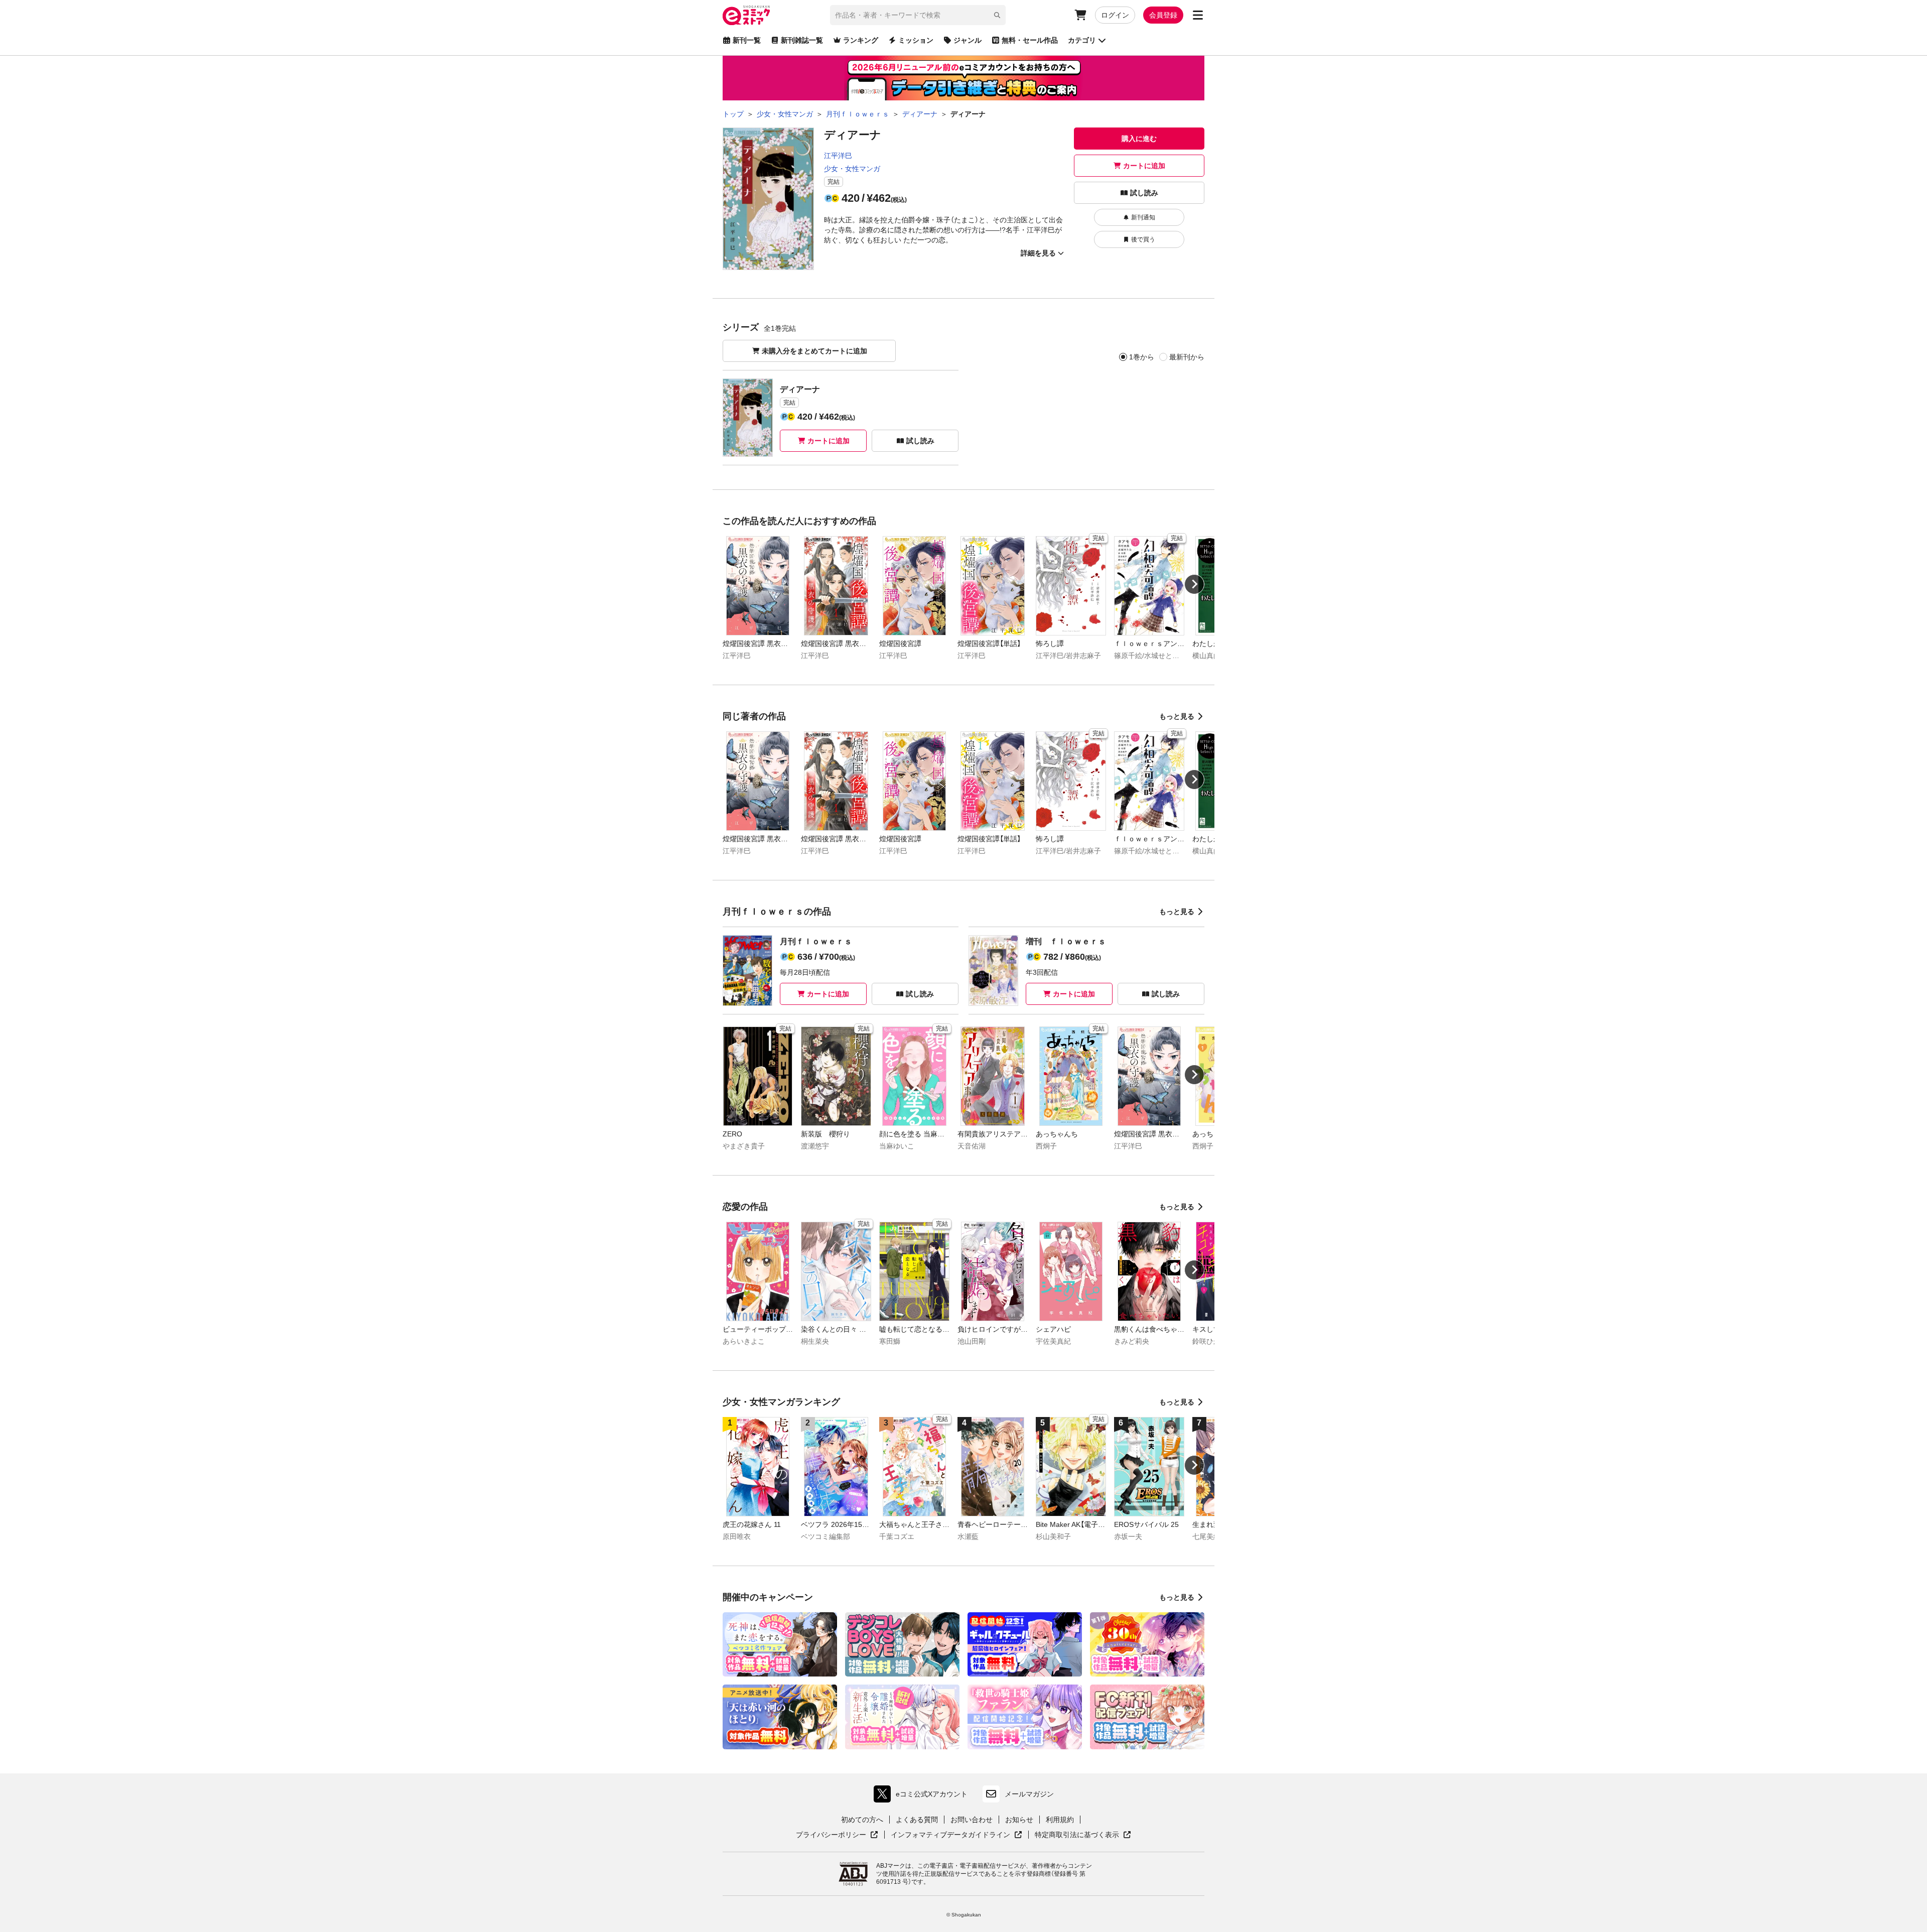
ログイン (1115, 15)
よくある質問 (917, 1820)
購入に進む (1139, 139)
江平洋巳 (838, 156)
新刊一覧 (747, 40)
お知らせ (1019, 1820)
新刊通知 (1143, 217)
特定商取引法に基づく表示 (1083, 1835)
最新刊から (1187, 357)
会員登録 (1163, 15)
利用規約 (1060, 1820)
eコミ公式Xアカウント (923, 1796)
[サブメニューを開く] (1198, 15)
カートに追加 (1144, 166)
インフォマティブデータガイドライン (950, 1835)
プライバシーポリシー (837, 1835)
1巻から (1142, 357)
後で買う (1143, 239)
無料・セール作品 (1030, 40)
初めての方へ (862, 1820)
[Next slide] (1194, 584)
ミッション (916, 40)
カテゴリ (1082, 40)
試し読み (1144, 193)
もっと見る (1177, 716)
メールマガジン (1029, 1794)
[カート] (1080, 15)
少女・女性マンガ (852, 169)
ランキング (861, 40)
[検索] (997, 15)
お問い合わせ (972, 1820)
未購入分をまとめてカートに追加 (814, 351)
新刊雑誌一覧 (802, 40)
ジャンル (968, 40)
